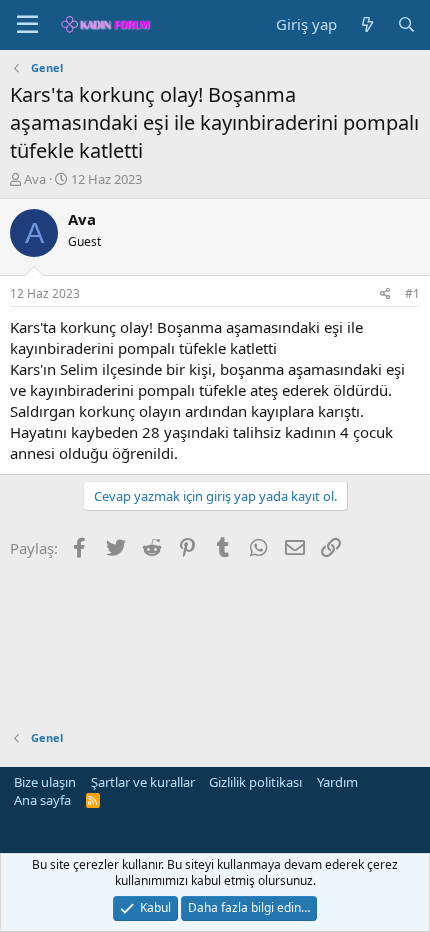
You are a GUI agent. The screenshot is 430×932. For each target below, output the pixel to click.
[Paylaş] (385, 294)
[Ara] (406, 24)
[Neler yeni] (366, 24)
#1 (412, 293)
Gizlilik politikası (255, 782)
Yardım (337, 782)
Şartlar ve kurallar (143, 782)
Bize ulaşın (45, 782)
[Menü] (27, 25)
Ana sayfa (42, 800)
